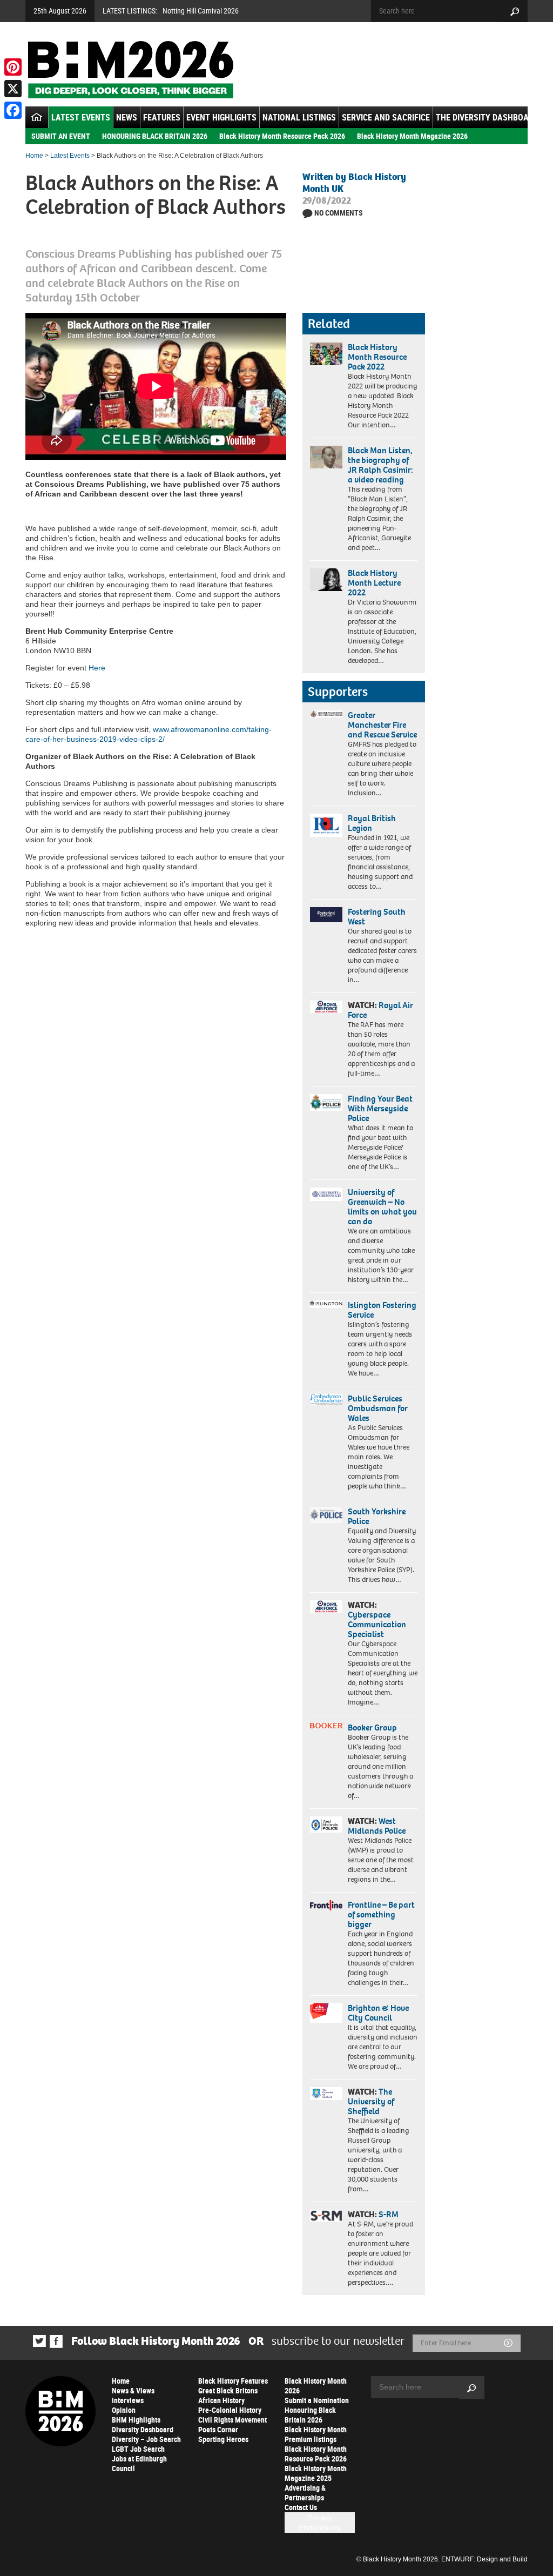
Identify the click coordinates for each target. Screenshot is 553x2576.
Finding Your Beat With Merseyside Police (380, 1108)
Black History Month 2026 (316, 2386)
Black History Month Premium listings (316, 2434)
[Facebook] (13, 110)
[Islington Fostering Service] (326, 1304)
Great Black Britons (228, 2390)
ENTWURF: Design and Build (484, 2559)
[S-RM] (326, 2216)
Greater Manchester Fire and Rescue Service (382, 725)
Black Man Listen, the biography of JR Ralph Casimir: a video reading (380, 465)
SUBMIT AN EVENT (61, 136)
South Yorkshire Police (377, 1516)
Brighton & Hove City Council (378, 2013)
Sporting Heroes (223, 2439)
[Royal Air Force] (326, 1007)
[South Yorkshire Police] (326, 1515)
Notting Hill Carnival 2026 (201, 11)
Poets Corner (218, 2429)
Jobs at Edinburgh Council (139, 2463)
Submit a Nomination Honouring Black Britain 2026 (317, 2410)
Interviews (128, 2400)
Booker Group (373, 1728)
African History (221, 2400)
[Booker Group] (326, 1726)
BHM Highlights (136, 2420)
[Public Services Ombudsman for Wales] (326, 1400)
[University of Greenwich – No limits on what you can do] (326, 1195)
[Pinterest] (13, 67)
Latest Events (81, 117)
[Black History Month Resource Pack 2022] (326, 354)
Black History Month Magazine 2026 (412, 136)
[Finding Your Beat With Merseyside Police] (326, 1102)
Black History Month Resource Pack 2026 (282, 136)
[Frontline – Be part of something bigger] (326, 1905)
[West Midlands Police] (326, 1824)
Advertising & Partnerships (305, 2493)
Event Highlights (221, 117)
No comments (339, 213)
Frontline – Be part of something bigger (381, 1914)
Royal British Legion (372, 823)
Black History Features (233, 2381)
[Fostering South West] (326, 915)
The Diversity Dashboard (487, 117)
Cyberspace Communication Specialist (377, 1624)
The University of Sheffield (371, 2101)
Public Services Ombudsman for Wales (378, 1408)
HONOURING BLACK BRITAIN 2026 (155, 136)
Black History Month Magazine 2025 (316, 2473)
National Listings (299, 117)
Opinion (124, 2410)
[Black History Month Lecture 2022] (326, 580)
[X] (13, 89)
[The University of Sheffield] (326, 2094)
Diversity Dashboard (143, 2429)
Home (34, 156)
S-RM (389, 2214)
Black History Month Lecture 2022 (374, 583)
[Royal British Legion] (326, 825)
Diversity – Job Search (146, 2439)
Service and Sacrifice (386, 117)
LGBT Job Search (138, 2449)
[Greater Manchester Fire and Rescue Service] (326, 714)
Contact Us (301, 2507)
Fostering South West (377, 917)
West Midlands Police (377, 1826)
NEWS (127, 117)
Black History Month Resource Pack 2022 (377, 357)
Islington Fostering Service (382, 1310)
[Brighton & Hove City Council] (326, 2013)
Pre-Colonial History (230, 2410)
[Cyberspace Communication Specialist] (326, 1606)
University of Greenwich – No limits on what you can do (382, 1207)
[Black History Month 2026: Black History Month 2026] (130, 70)
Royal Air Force (380, 1010)
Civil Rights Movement (232, 2420)
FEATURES (162, 117)
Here (97, 668)
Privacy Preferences (319, 2523)
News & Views (133, 2390)
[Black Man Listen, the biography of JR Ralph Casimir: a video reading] (326, 457)
